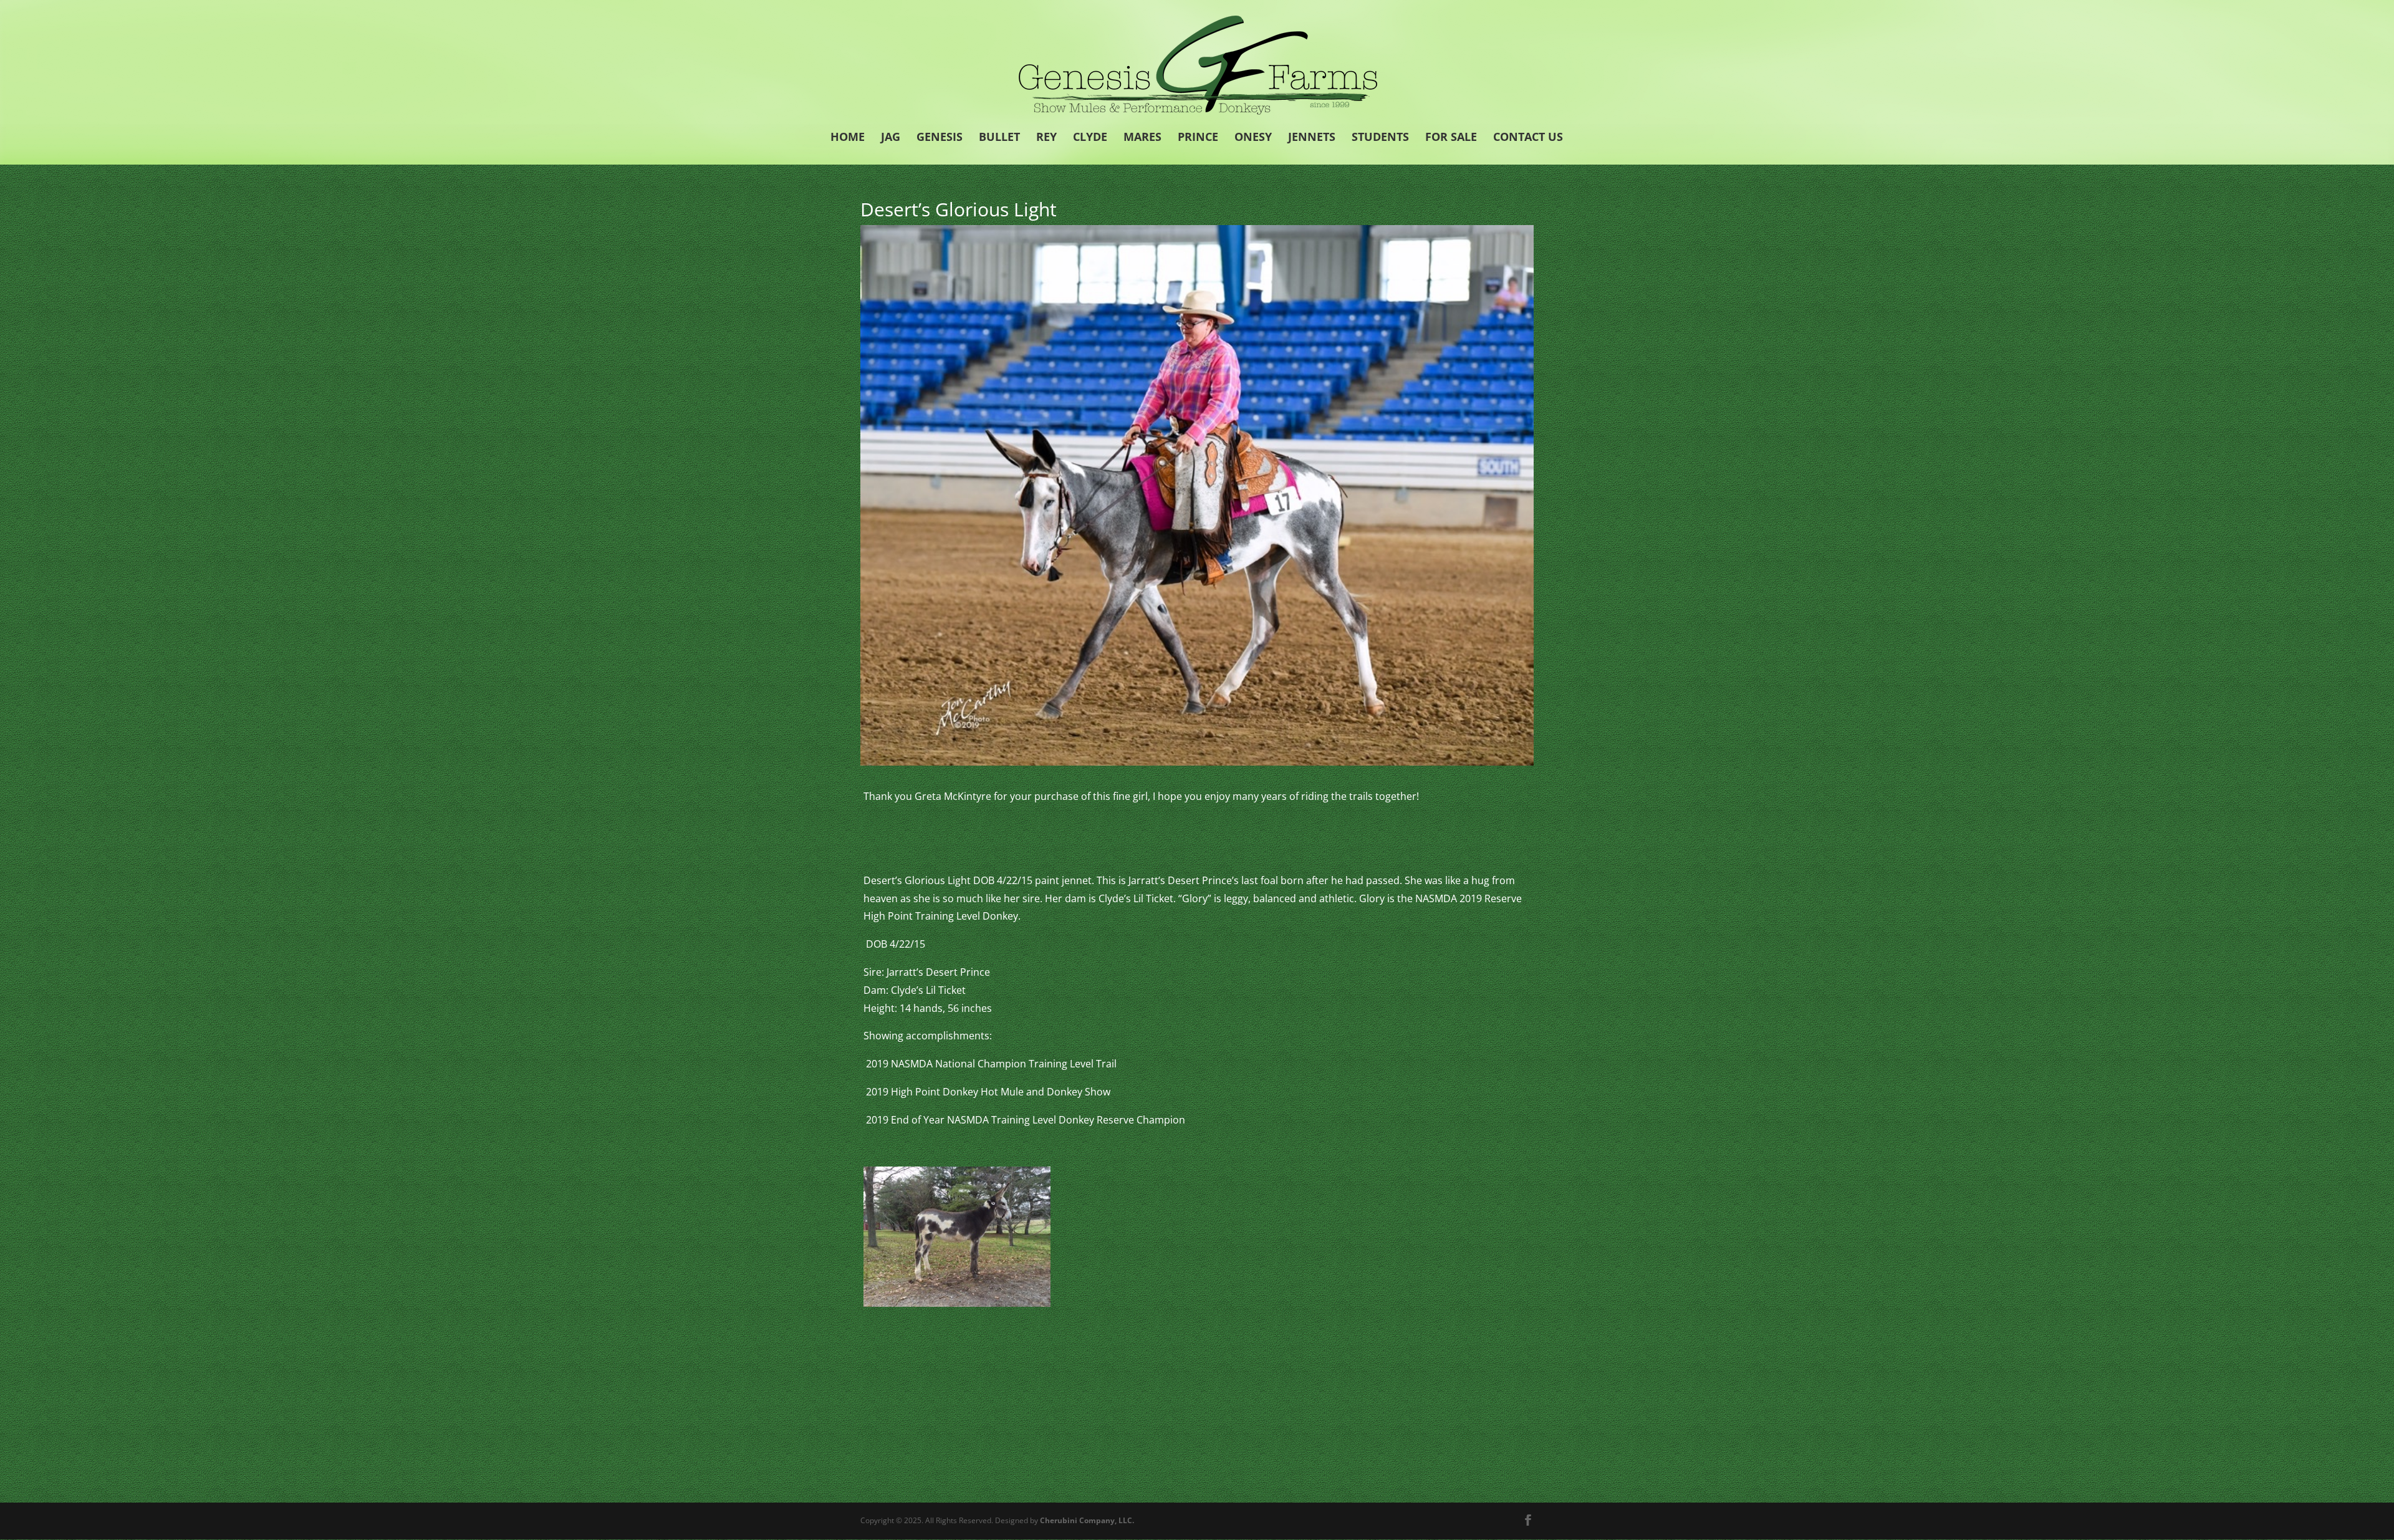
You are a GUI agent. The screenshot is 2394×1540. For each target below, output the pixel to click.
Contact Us (1528, 138)
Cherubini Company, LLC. (1087, 1520)
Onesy (1253, 138)
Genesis (940, 138)
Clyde (1090, 138)
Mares (1142, 138)
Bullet (999, 138)
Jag (891, 138)
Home (848, 138)
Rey (1046, 138)
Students (1380, 138)
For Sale (1451, 138)
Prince (1198, 138)
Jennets (1312, 138)
